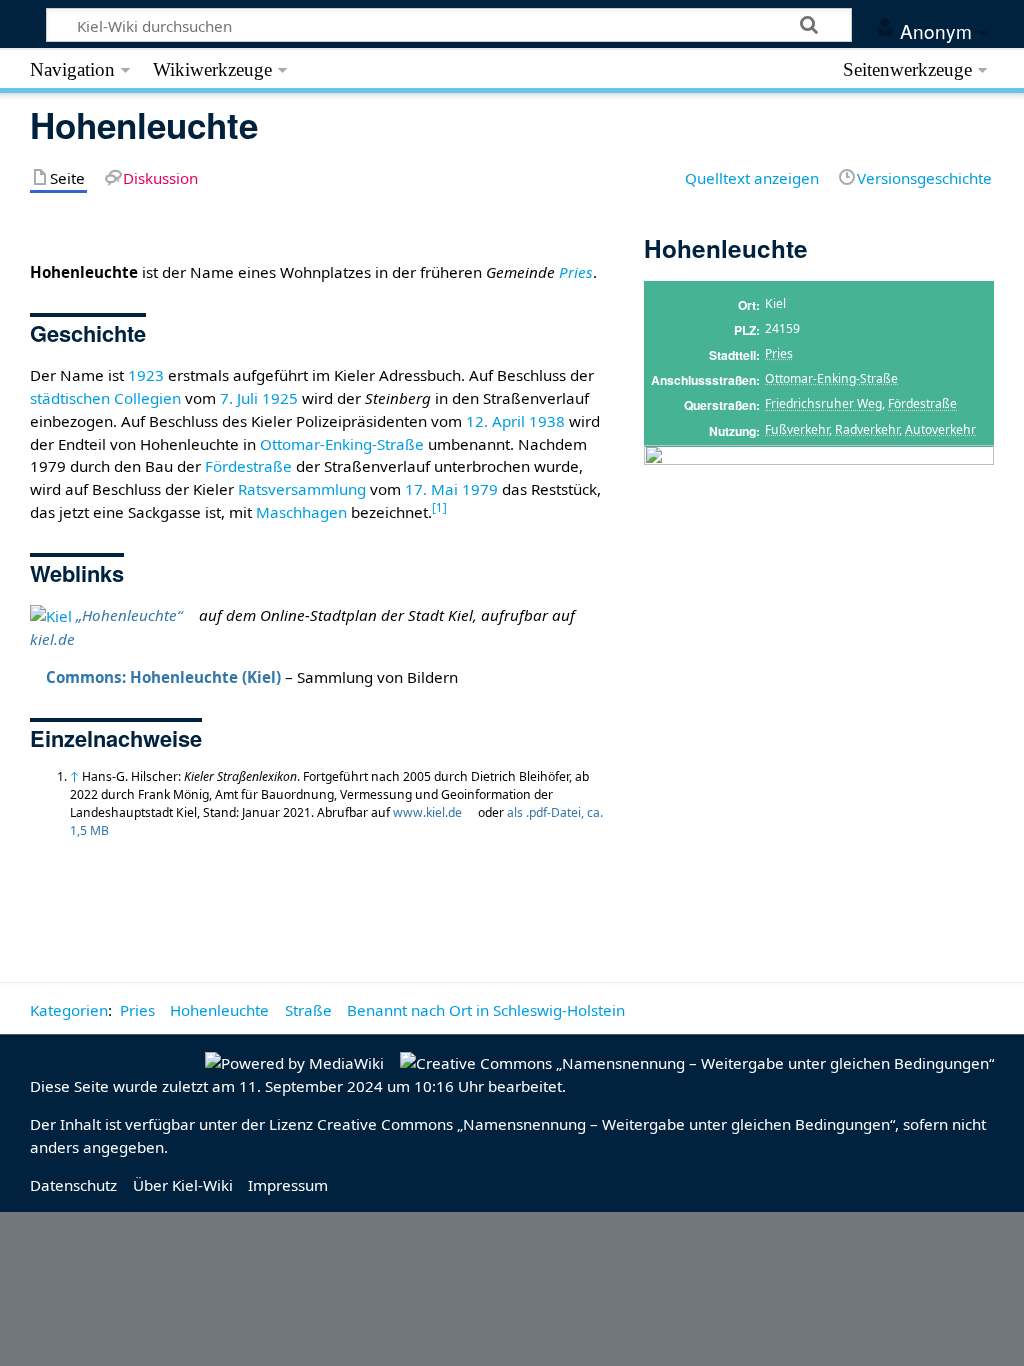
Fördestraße (922, 403)
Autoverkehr (940, 429)
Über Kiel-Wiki (183, 1185)
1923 (146, 375)
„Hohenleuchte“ (129, 615)
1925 (280, 398)
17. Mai (431, 489)
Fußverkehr (797, 429)
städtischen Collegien (105, 398)
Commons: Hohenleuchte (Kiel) (163, 677)
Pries (779, 353)
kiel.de (52, 639)
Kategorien (69, 1010)
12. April (495, 421)
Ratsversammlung (302, 489)
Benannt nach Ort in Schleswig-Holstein (486, 1010)
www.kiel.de (427, 812)
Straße (308, 1010)
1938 (547, 421)
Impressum (288, 1185)
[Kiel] (51, 615)
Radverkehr (867, 429)
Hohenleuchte (219, 1010)
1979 (480, 489)
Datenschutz (73, 1185)
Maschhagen (301, 512)
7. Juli (239, 398)
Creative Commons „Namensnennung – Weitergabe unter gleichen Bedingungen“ (606, 1124)
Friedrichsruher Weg (823, 403)
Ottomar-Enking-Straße (831, 378)
